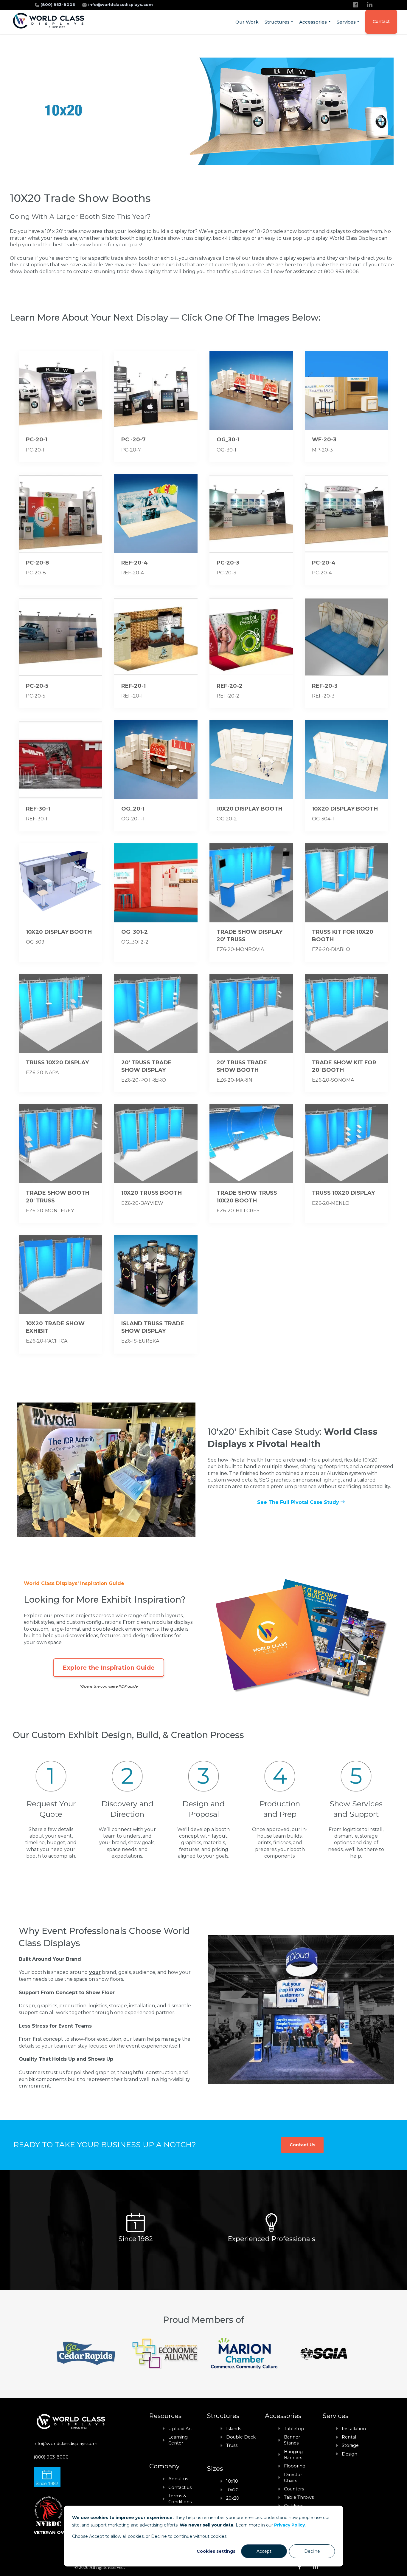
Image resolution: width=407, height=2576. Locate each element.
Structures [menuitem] (277, 22)
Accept (264, 2551)
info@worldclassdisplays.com (121, 5)
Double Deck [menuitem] (241, 2437)
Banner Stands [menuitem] (292, 2440)
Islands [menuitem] (234, 2429)
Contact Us (302, 2145)
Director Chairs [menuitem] (293, 2478)
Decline (312, 2551)
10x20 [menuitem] (232, 2490)
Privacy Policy (289, 2525)
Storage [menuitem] (350, 2445)
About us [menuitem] (178, 2479)
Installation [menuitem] (354, 2429)
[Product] (60, 407)
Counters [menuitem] (294, 2489)
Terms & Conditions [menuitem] (180, 2499)
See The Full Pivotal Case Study (299, 1502)
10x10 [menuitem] (232, 2481)
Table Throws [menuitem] (299, 2497)
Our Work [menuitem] (247, 22)
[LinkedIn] (370, 5)
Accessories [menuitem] (313, 22)
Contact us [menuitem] (180, 2487)
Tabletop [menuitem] (294, 2429)
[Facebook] (355, 5)
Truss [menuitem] (232, 2445)
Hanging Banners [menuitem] (293, 2455)
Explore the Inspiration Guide (109, 1668)
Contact (381, 21)
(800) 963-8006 (58, 5)
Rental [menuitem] (349, 2437)
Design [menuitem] (349, 2454)
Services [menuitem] (346, 22)
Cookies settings (216, 2551)
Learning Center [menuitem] (178, 2440)
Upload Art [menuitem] (180, 2429)
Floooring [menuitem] (295, 2466)
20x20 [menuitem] (233, 2498)
